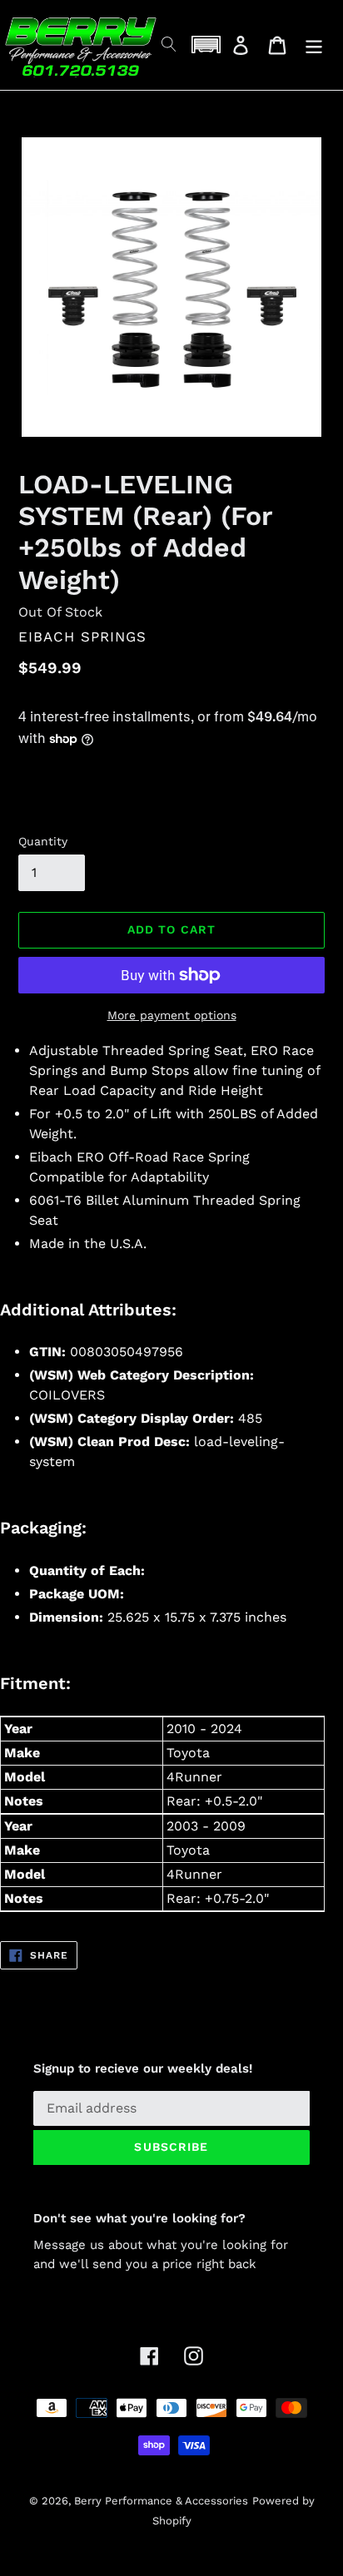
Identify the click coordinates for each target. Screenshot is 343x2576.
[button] (206, 45)
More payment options (172, 1015)
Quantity (43, 841)
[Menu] (314, 45)
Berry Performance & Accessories (161, 2501)
